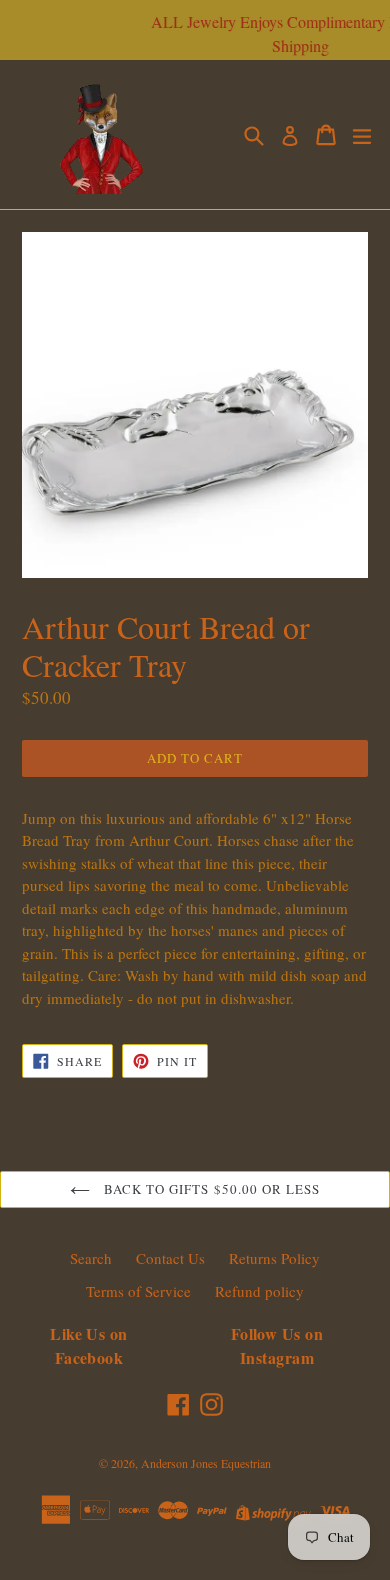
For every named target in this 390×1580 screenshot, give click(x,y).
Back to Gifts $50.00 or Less (210, 1189)
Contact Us (170, 1258)
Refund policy (259, 1291)
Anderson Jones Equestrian (206, 1463)
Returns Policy (274, 1258)
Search (91, 1258)
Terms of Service (138, 1291)
